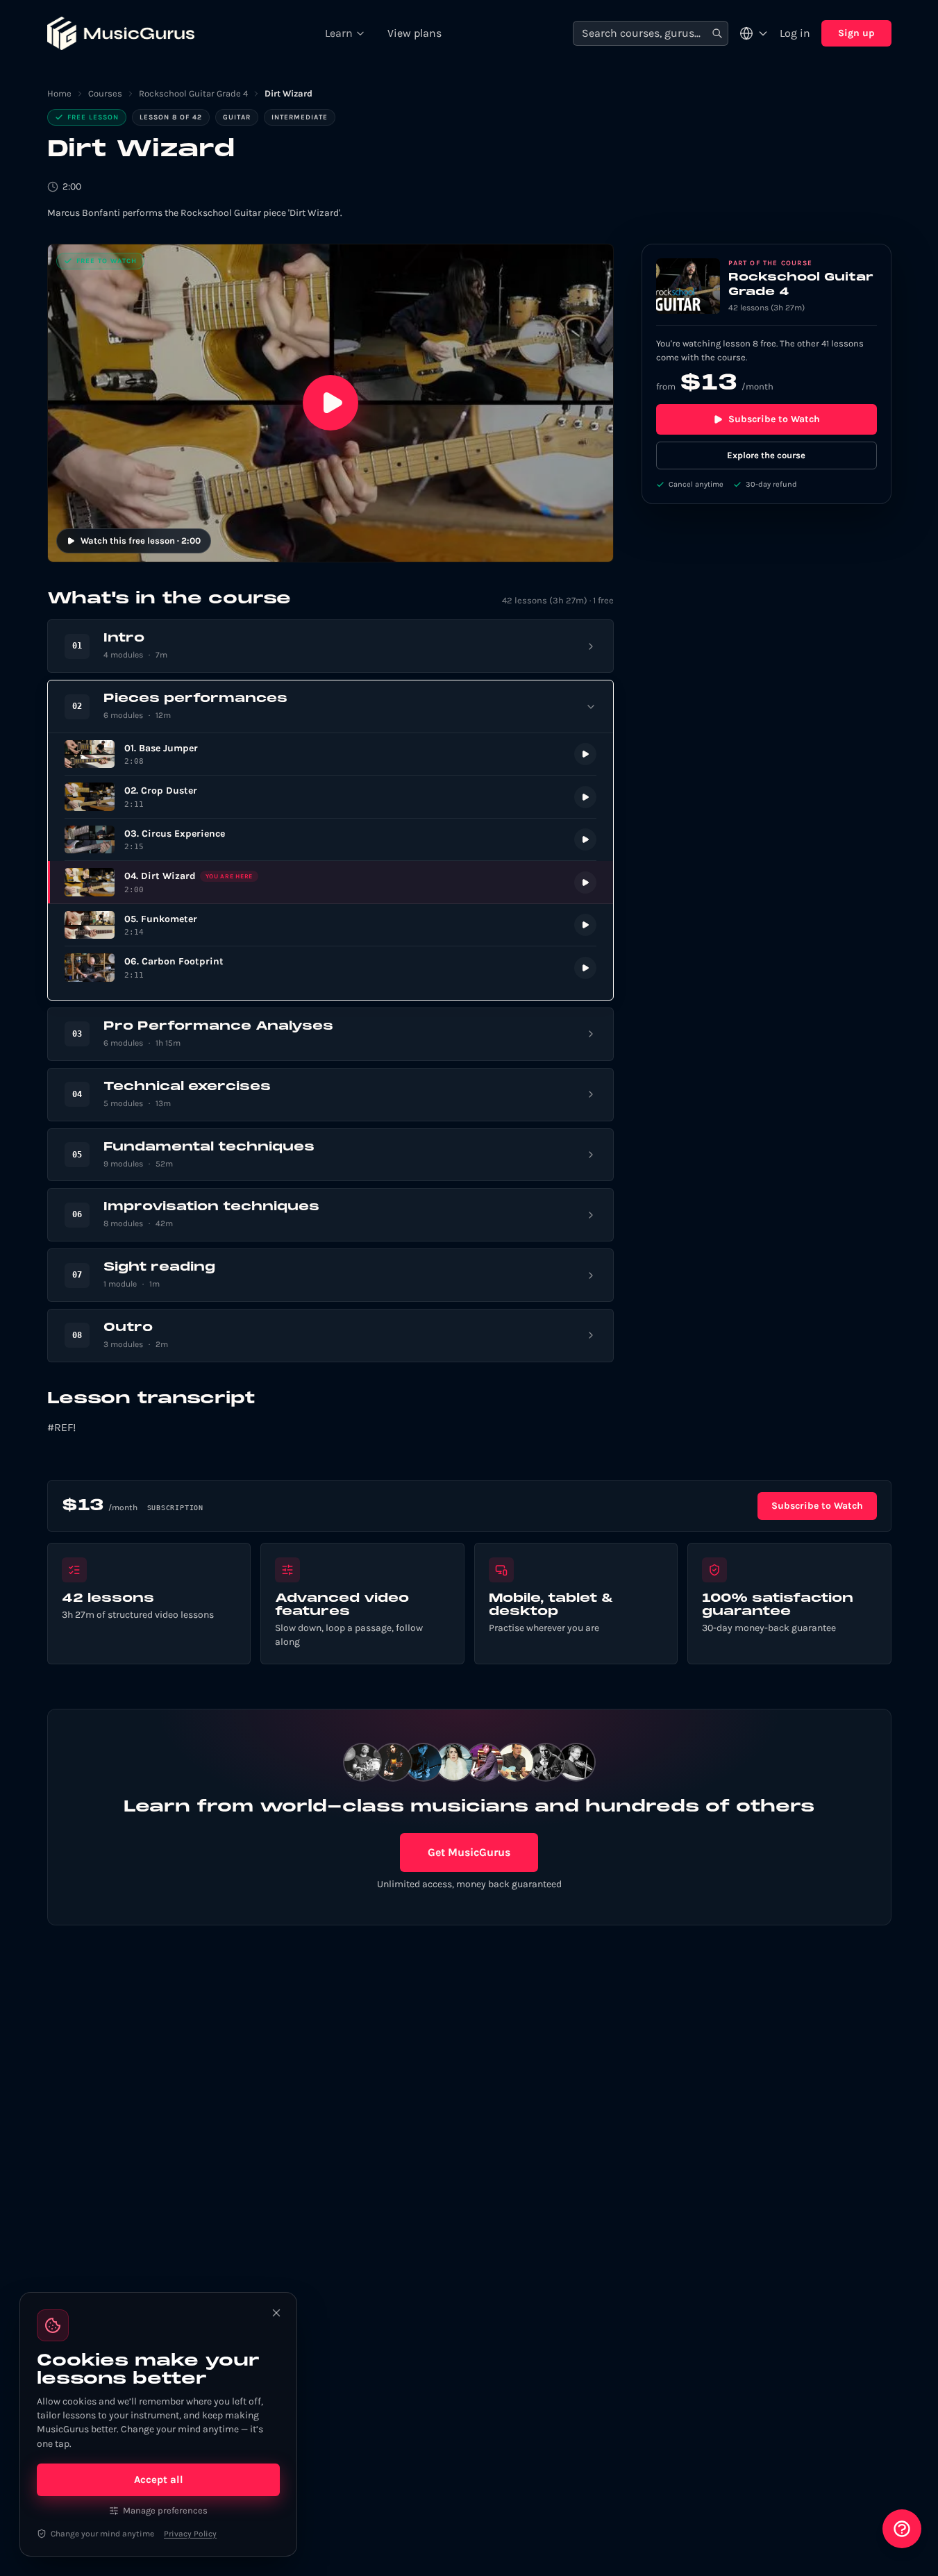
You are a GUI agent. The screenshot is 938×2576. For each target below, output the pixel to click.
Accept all (159, 2479)
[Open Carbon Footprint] (330, 968)
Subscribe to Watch (774, 419)
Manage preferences (165, 2510)
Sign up (856, 33)
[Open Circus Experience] (330, 840)
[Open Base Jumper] (330, 754)
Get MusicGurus (469, 1852)
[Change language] (754, 33)
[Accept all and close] (276, 2313)
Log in (795, 33)
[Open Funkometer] (330, 925)
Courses (105, 93)
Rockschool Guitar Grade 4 (193, 93)
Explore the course (766, 455)
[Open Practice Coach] (902, 2529)
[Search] (717, 34)
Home (59, 93)
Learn (339, 33)
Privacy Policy (190, 2534)
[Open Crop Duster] (330, 797)
